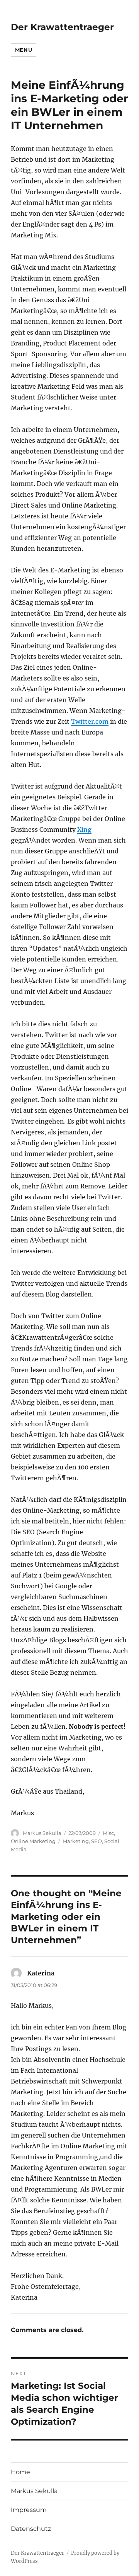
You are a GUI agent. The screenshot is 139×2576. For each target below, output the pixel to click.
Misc (108, 1833)
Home (20, 2472)
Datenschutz (31, 2529)
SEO (97, 1841)
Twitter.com (90, 721)
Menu (24, 50)
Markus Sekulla (42, 1833)
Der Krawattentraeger (62, 27)
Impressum (29, 2510)
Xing (84, 829)
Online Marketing (33, 1841)
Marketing (76, 1841)
